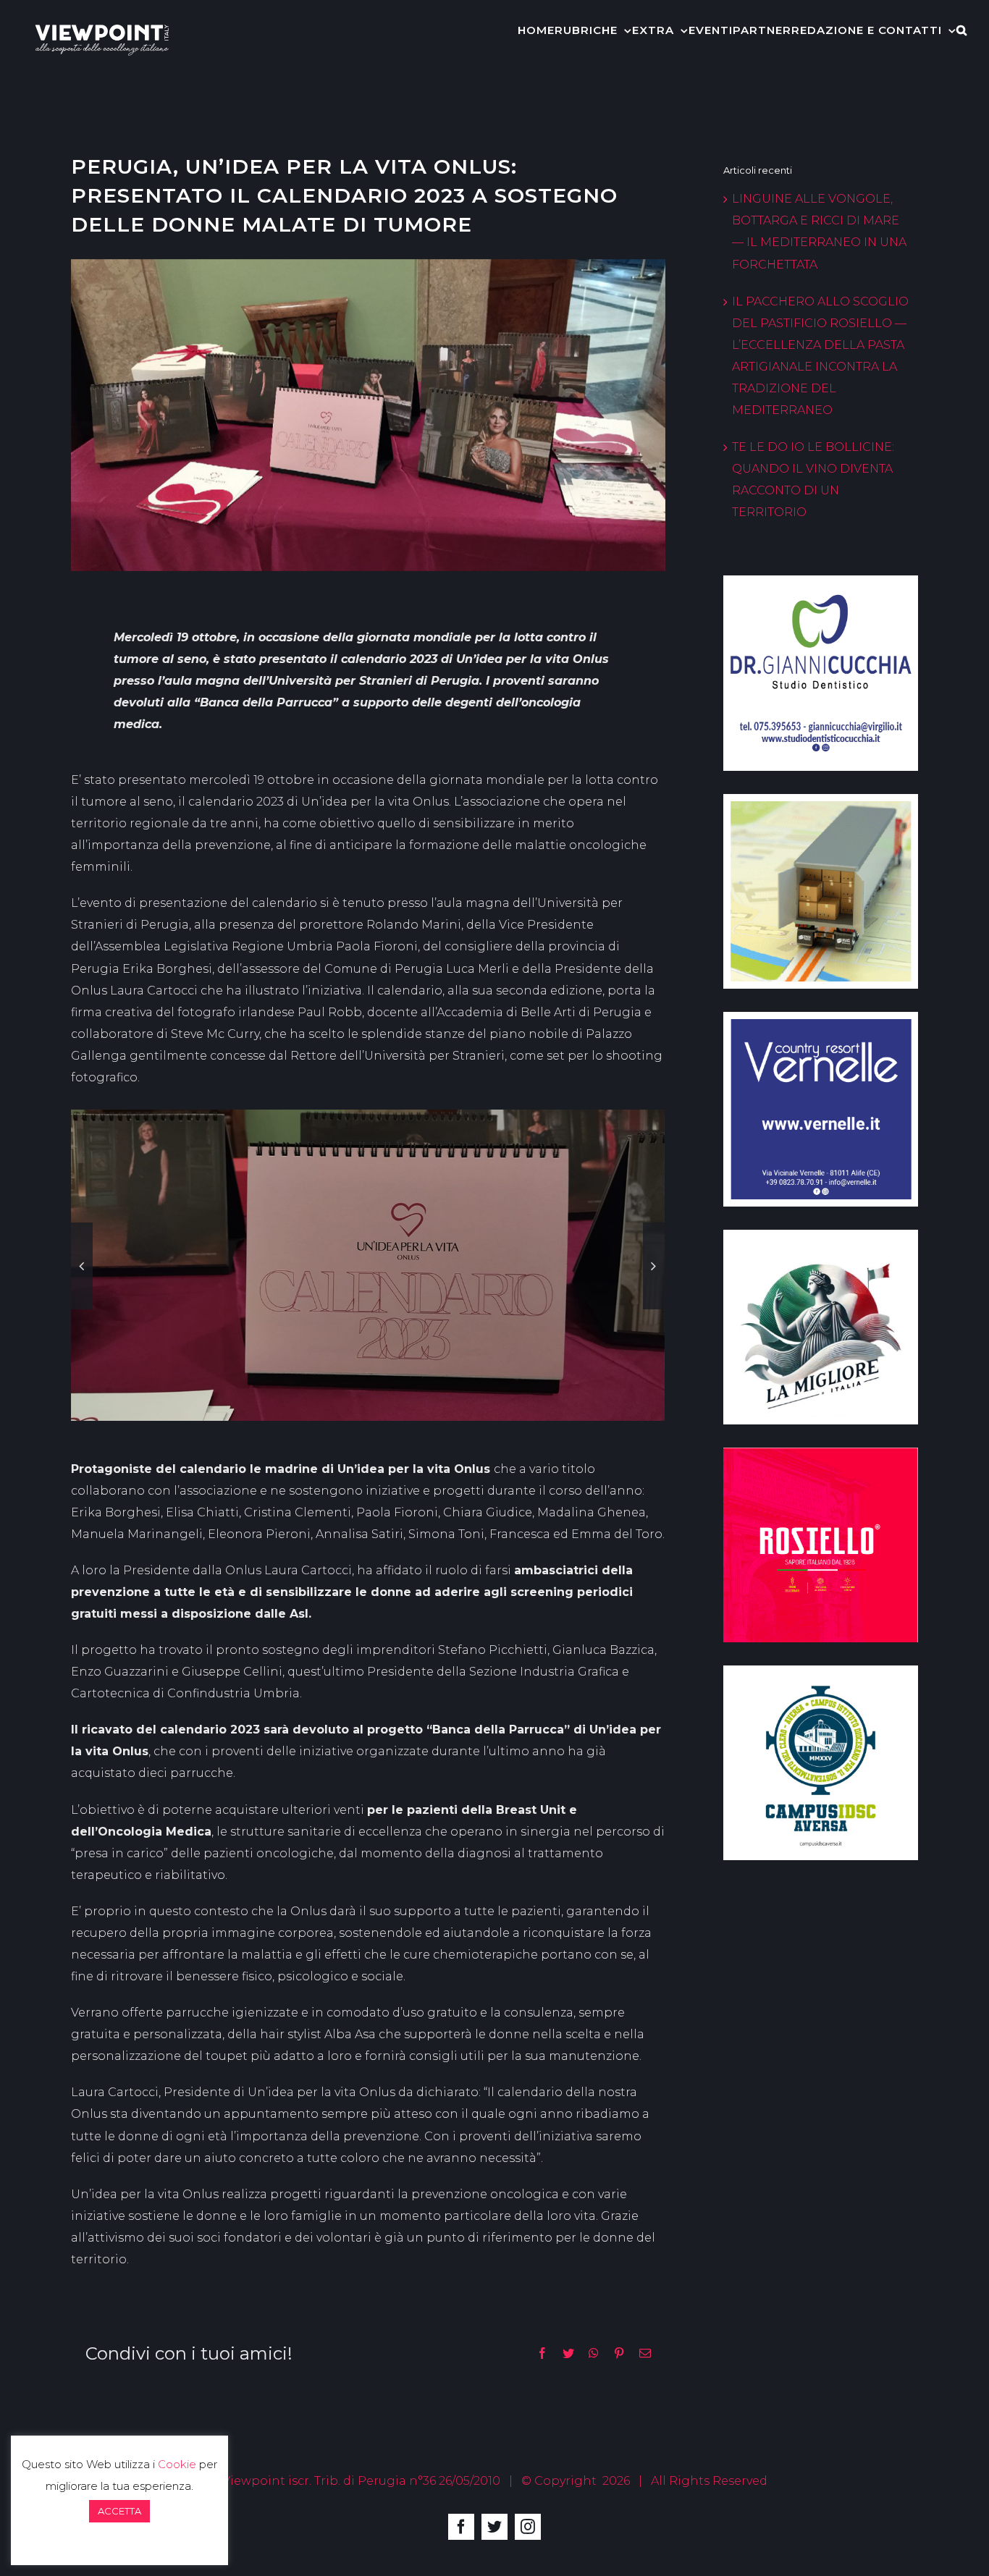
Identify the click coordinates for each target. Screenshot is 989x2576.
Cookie (177, 2464)
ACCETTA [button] (119, 2511)
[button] (962, 29)
